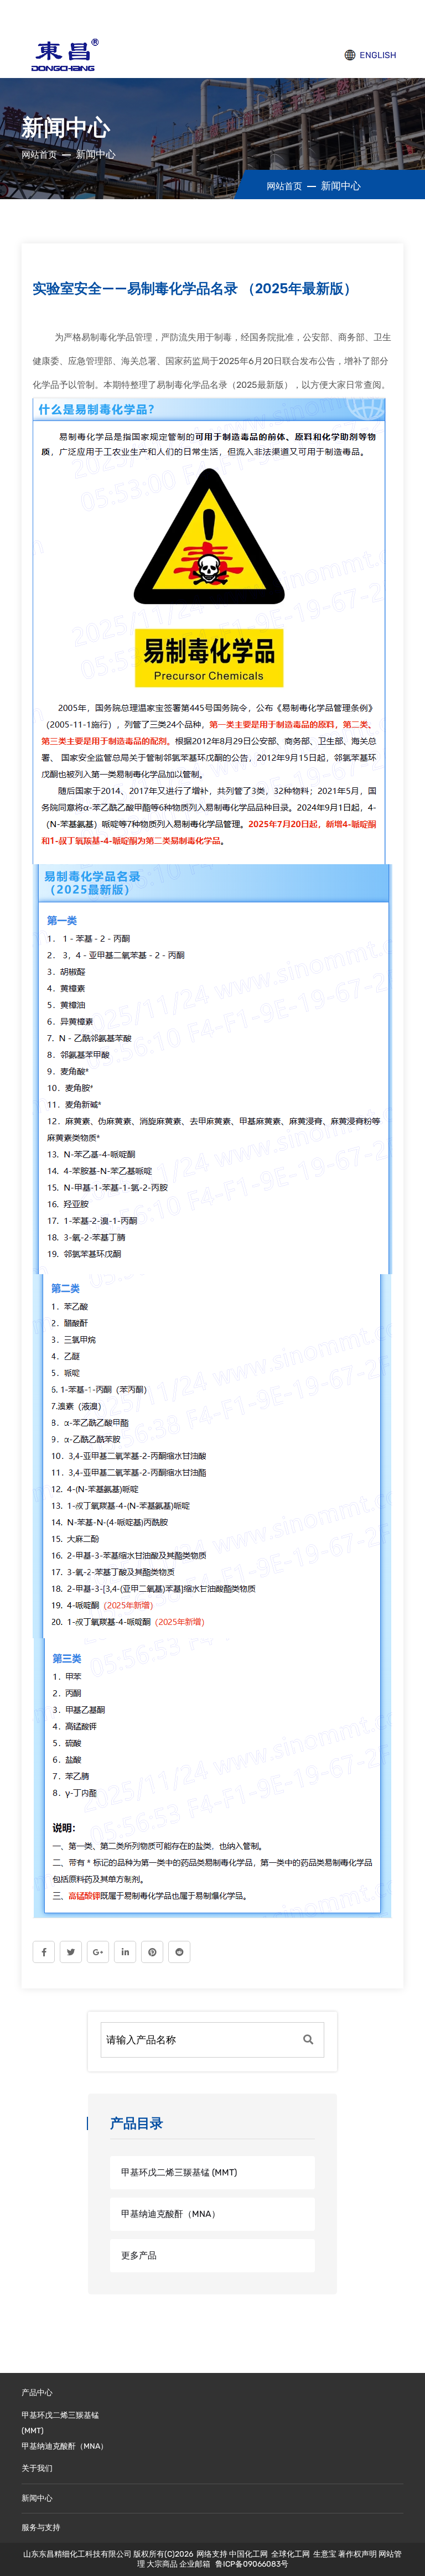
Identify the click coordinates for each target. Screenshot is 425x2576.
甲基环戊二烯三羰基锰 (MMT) (179, 2172)
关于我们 (37, 2468)
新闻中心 (37, 2498)
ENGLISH (377, 55)
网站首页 (39, 155)
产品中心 (37, 2393)
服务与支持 (41, 2528)
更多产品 (139, 2255)
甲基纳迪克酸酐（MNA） (171, 2214)
